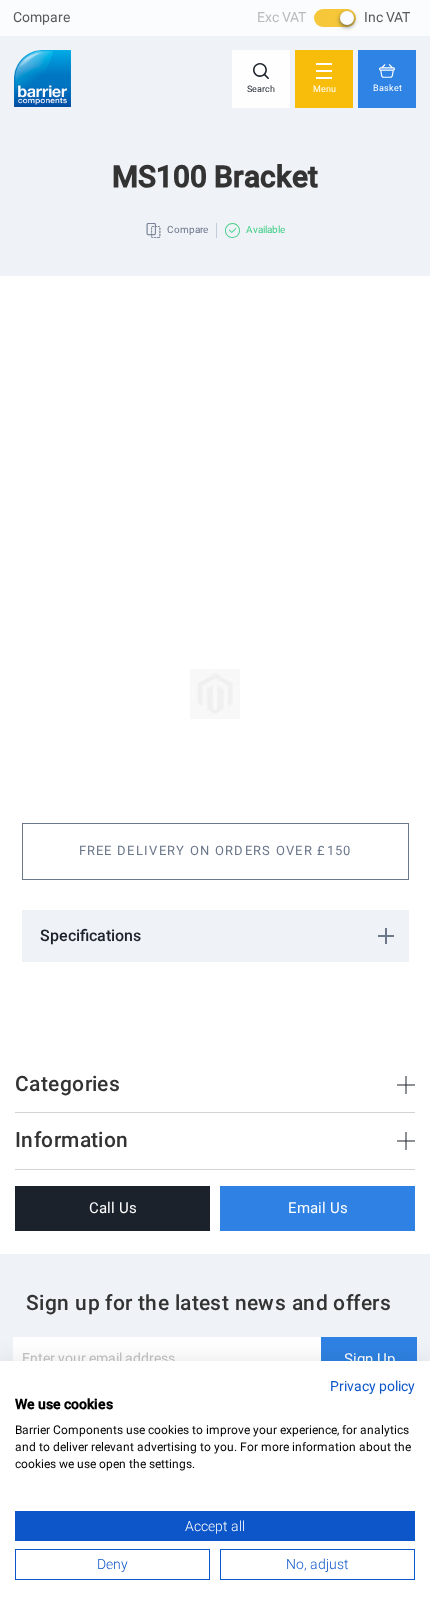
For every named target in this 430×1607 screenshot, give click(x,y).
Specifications (90, 935)
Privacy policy (372, 1386)
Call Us (113, 1208)
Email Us (318, 1208)
